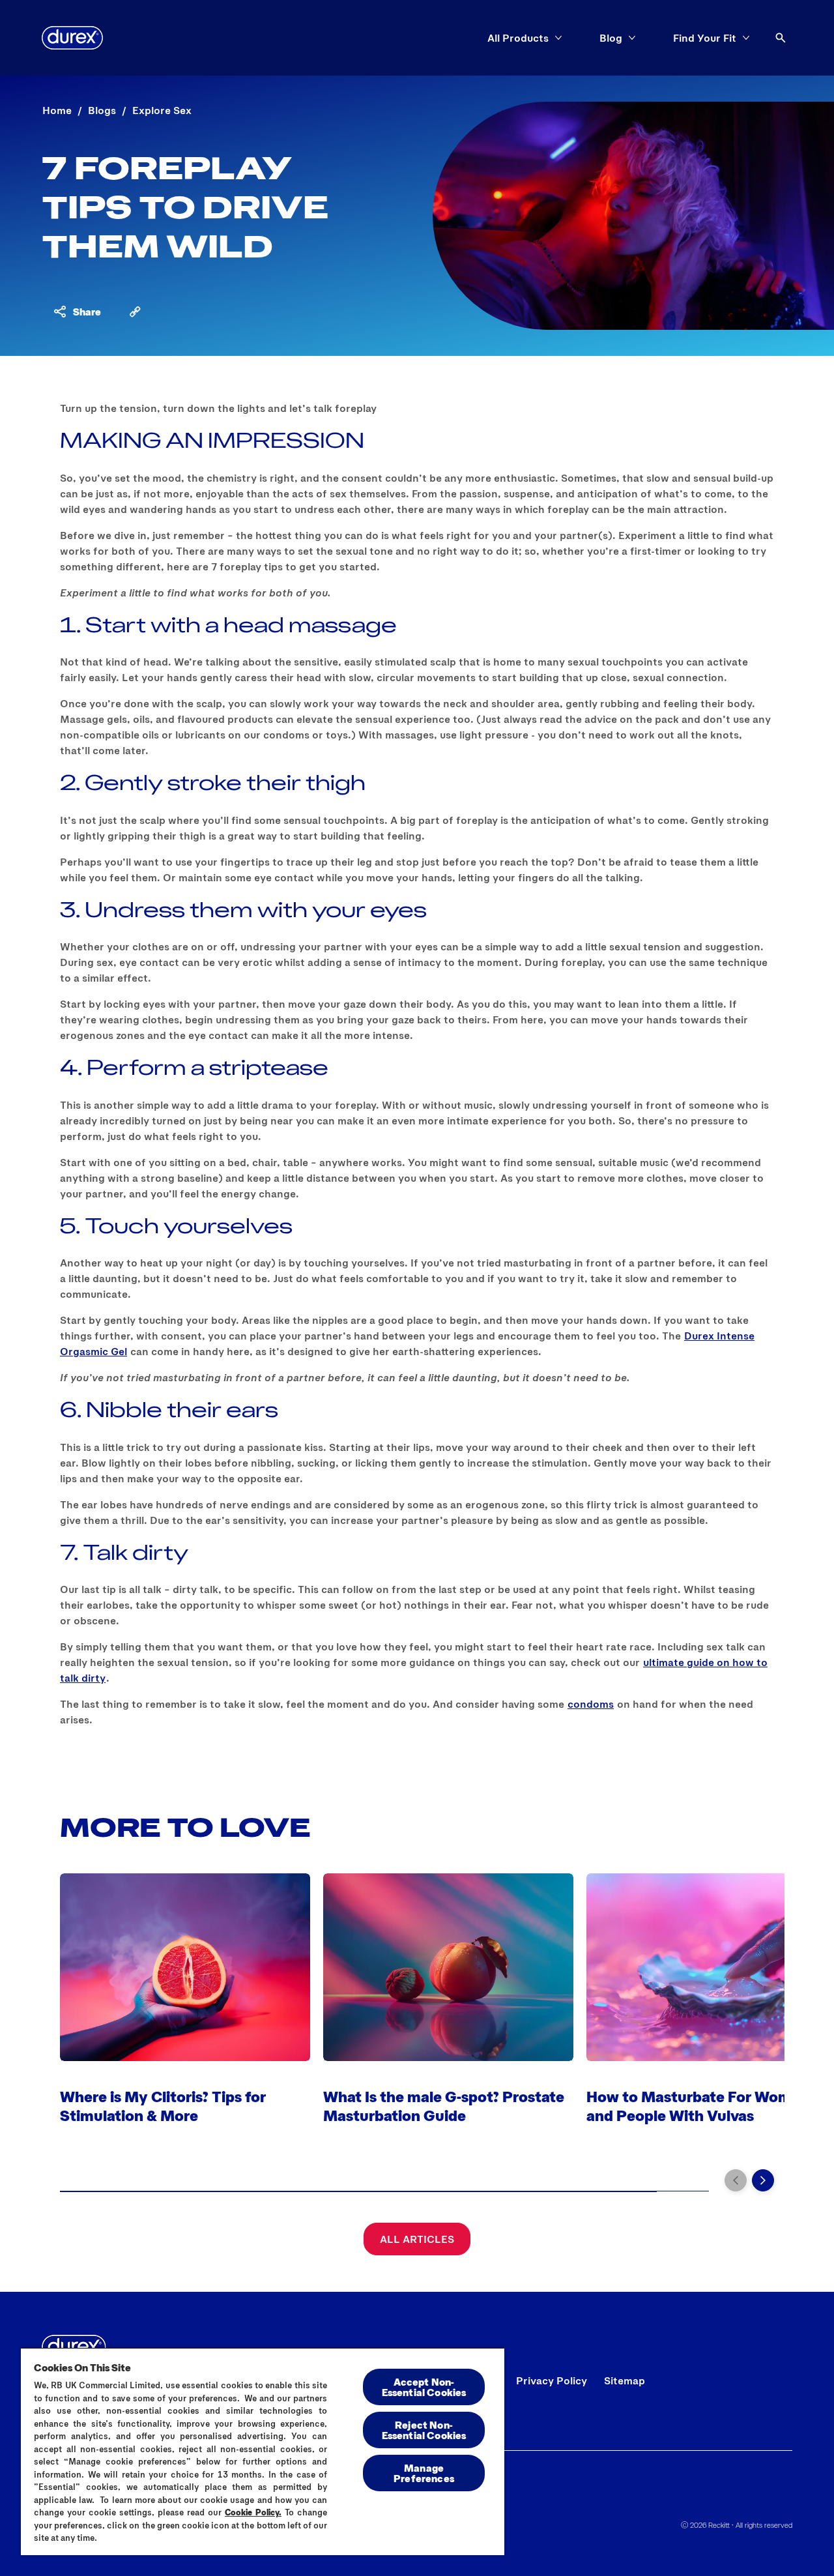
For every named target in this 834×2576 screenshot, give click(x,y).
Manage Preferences (424, 2473)
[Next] (763, 2180)
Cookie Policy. (253, 2512)
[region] (263, 2451)
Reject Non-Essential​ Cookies (424, 2430)
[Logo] (72, 38)
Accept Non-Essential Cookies (424, 2387)
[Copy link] (135, 312)
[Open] (781, 38)
